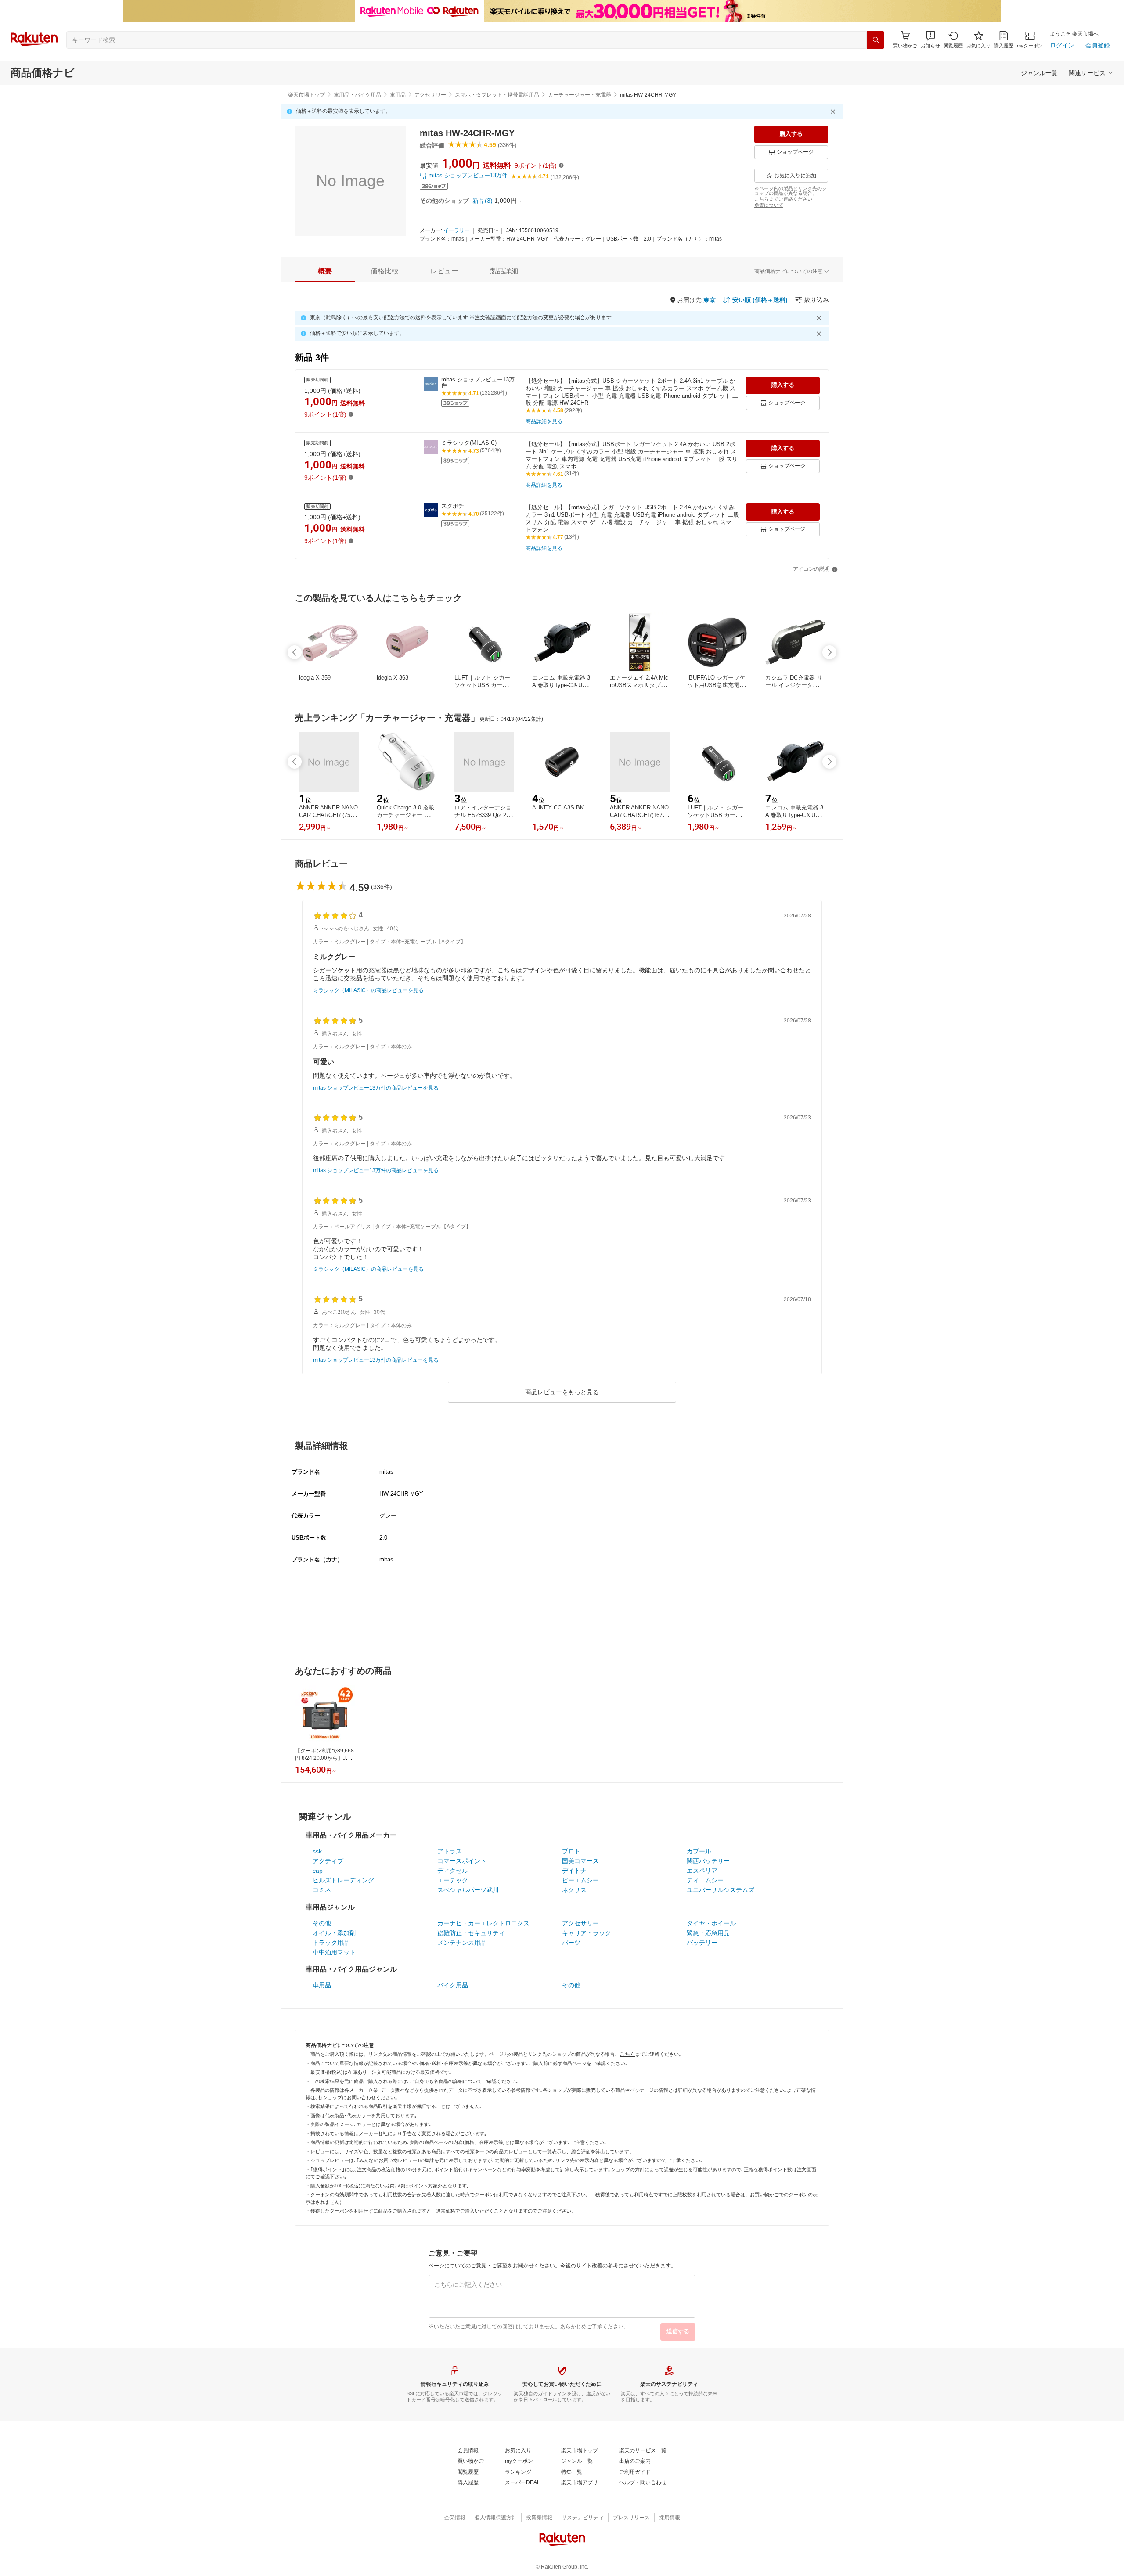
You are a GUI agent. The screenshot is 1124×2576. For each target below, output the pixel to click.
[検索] (875, 40)
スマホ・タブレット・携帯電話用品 (497, 95)
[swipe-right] (829, 652)
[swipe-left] (295, 652)
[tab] (325, 271)
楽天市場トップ (306, 95)
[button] (930, 40)
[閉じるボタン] (834, 112)
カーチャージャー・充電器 (580, 95)
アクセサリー (430, 95)
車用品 (398, 95)
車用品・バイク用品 (357, 95)
